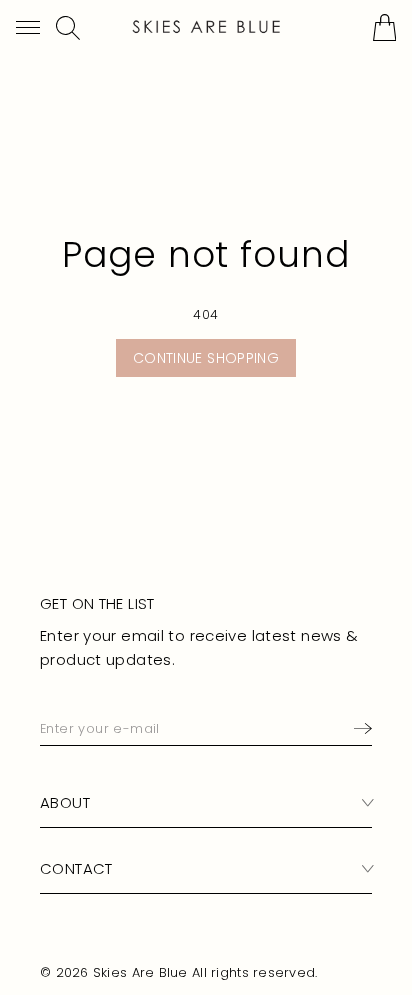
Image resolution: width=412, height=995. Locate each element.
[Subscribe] (359, 729)
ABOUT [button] (65, 802)
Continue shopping (206, 358)
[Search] (68, 28)
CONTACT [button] (76, 868)
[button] (28, 27)
